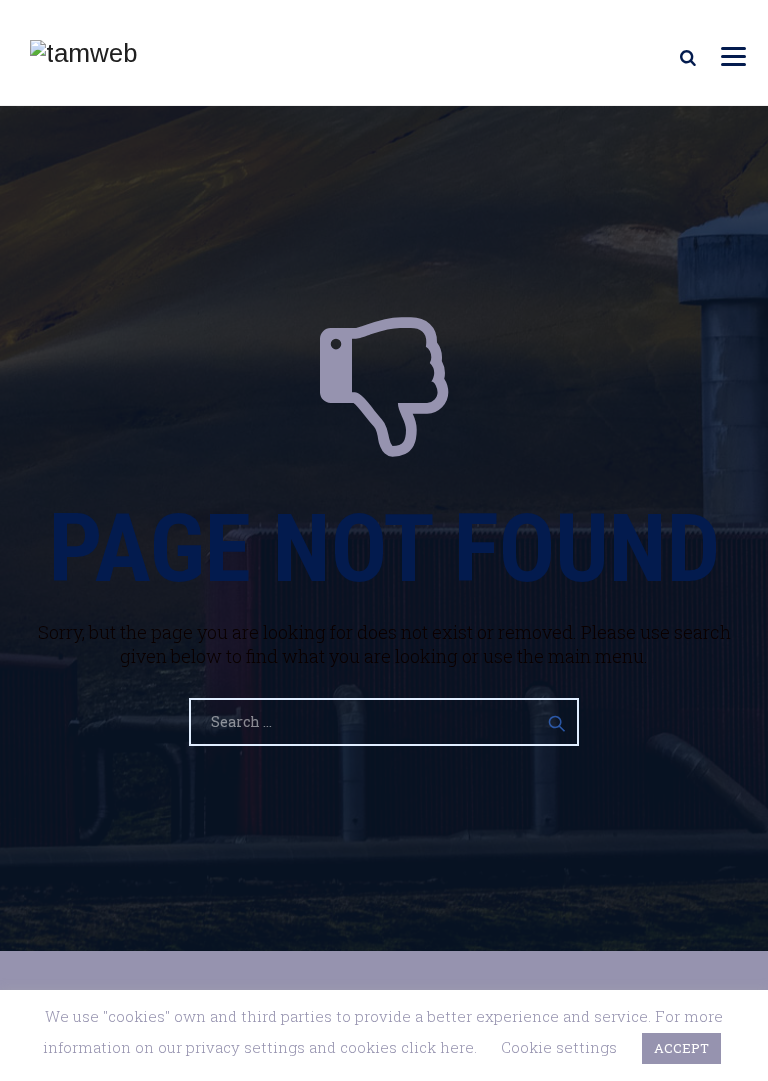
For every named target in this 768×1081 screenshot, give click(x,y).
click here (437, 1047)
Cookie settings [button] (559, 1047)
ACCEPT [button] (681, 1048)
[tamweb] (83, 52)
